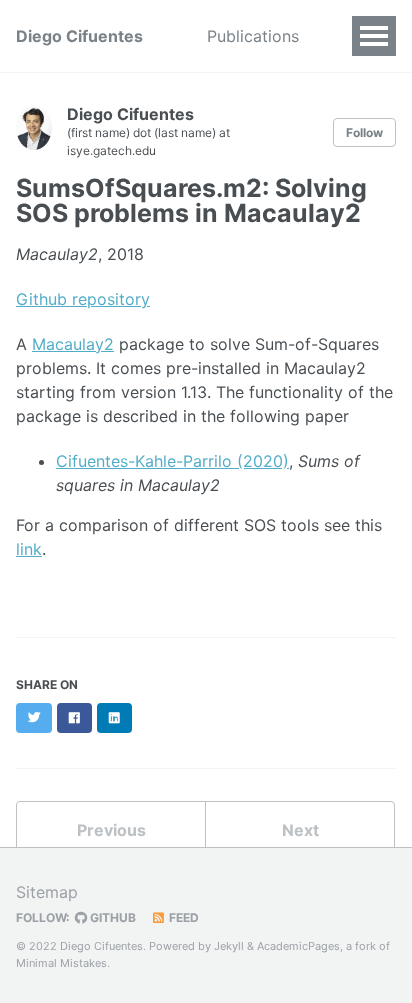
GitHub (111, 917)
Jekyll (229, 946)
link (29, 549)
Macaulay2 (73, 344)
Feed (182, 917)
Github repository (83, 299)
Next (300, 830)
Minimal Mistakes (61, 963)
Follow (364, 132)
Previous (111, 830)
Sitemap (47, 892)
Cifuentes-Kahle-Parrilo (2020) (172, 461)
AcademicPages (298, 946)
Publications (253, 36)
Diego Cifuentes (79, 36)
